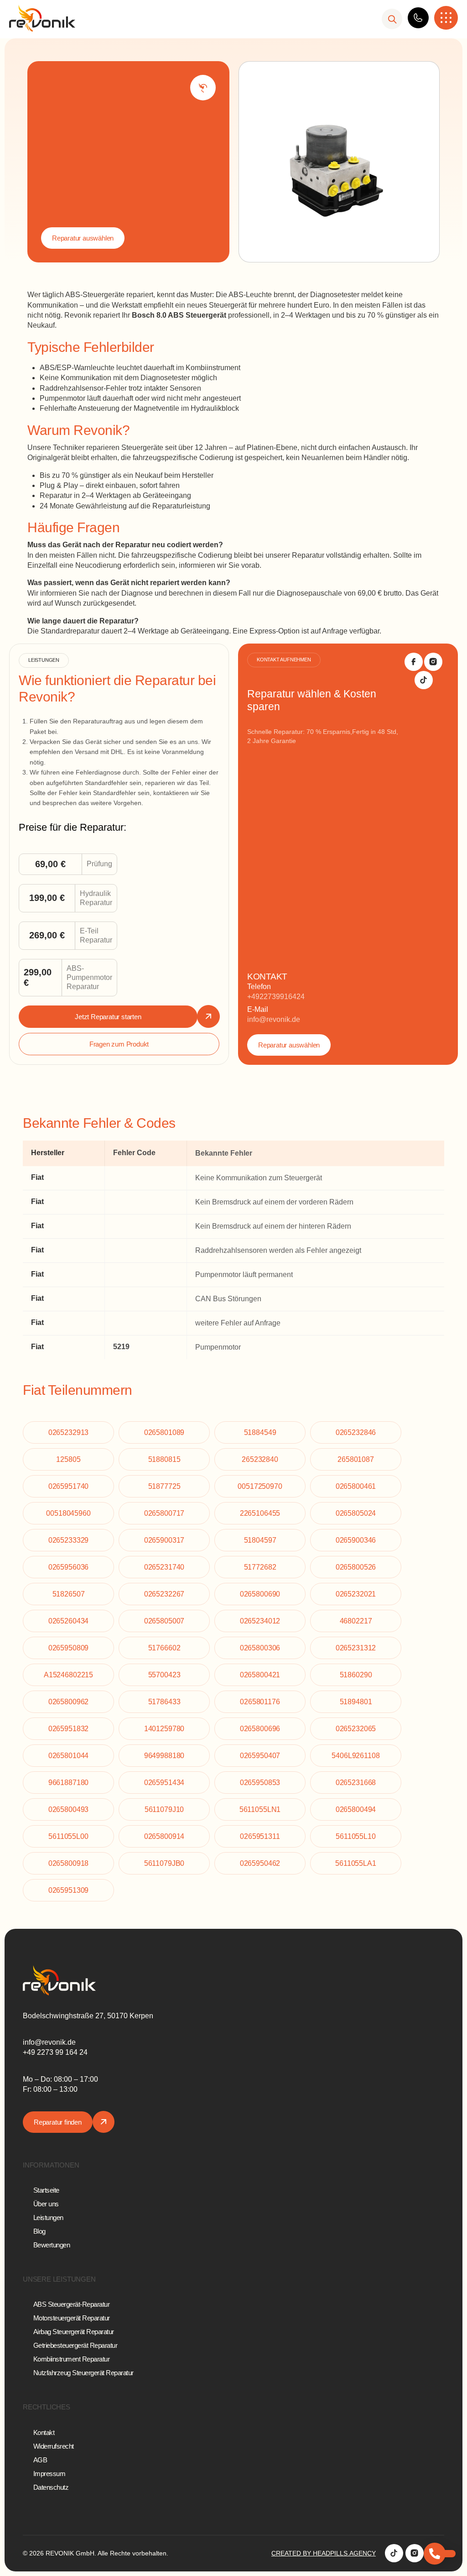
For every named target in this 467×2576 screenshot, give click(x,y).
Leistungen (48, 2217)
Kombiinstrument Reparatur (72, 2359)
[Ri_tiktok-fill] (424, 680)
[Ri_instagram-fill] (433, 662)
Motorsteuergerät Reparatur (72, 2318)
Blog (39, 2231)
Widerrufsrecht (54, 2446)
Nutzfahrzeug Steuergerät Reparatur (83, 2373)
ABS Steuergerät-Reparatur (72, 2304)
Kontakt (44, 2432)
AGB (40, 2460)
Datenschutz (51, 2487)
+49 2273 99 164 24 (55, 2052)
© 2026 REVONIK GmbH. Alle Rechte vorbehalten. (96, 2553)
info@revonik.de (274, 1019)
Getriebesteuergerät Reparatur (75, 2345)
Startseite (46, 2190)
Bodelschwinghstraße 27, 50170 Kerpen (88, 2016)
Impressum (49, 2474)
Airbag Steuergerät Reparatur (74, 2332)
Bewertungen (52, 2245)
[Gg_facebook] (414, 662)
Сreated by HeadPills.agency (324, 2553)
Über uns (46, 2204)
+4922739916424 (276, 997)
